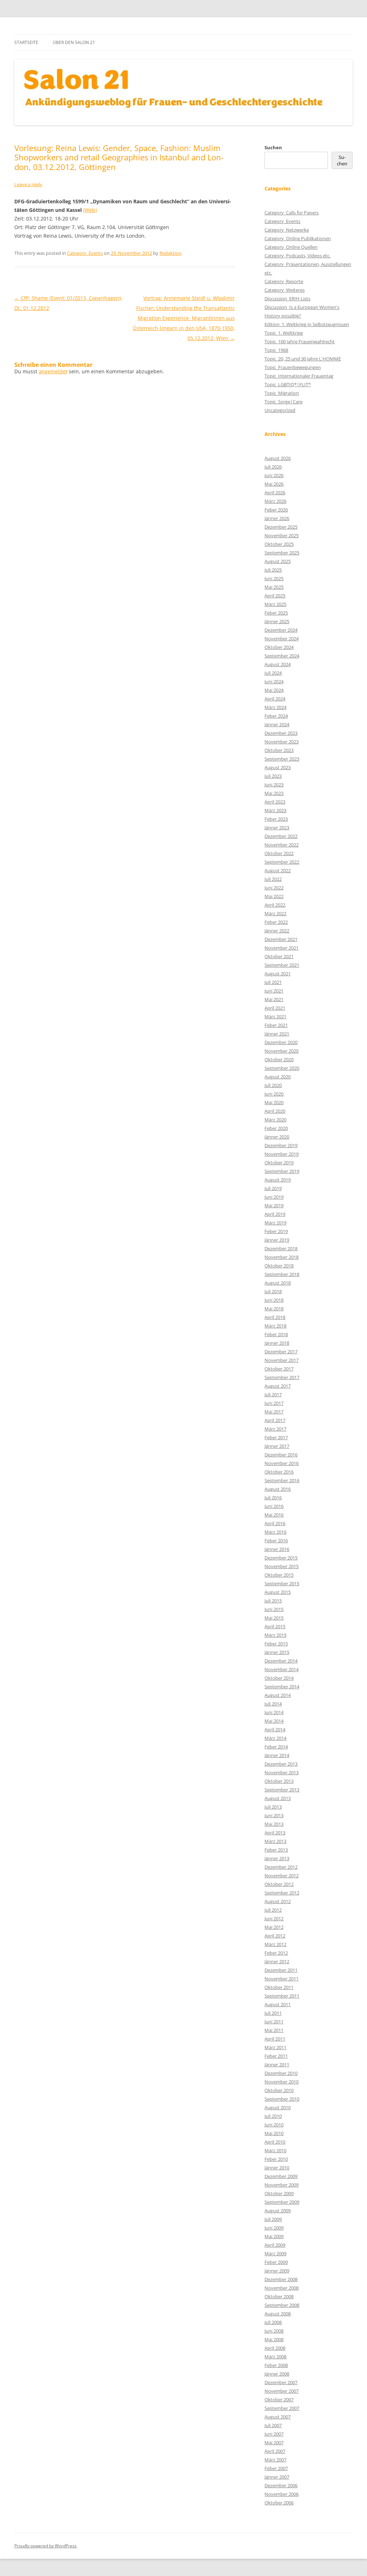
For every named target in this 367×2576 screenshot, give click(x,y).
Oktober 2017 (279, 1369)
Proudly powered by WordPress (46, 2546)
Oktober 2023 (279, 750)
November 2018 (282, 1257)
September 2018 (282, 1274)
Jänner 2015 (277, 1652)
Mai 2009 (274, 2236)
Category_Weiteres (285, 290)
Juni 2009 (274, 2228)
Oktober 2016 (279, 1472)
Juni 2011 (274, 2022)
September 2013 (282, 1790)
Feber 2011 (276, 2056)
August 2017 (278, 1386)
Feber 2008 (276, 2365)
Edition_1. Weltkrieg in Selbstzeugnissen (307, 324)
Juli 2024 (273, 673)
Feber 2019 (276, 1231)
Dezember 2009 (281, 2176)
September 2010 (282, 2099)
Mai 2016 (274, 1515)
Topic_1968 (276, 350)
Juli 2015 (273, 1601)
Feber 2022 (276, 922)
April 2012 (275, 1936)
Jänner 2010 (277, 2168)
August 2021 (278, 974)
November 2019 (282, 1154)
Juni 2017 (274, 1403)
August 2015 (278, 1592)
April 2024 (275, 699)
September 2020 (282, 1068)
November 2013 (282, 1772)
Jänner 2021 (277, 1034)
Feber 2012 (276, 1953)
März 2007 (275, 2460)
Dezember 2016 (281, 1455)
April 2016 (275, 1523)
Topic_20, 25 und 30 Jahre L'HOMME (303, 359)
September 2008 (282, 2305)
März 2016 (275, 1532)
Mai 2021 (274, 999)
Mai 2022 (274, 896)
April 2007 (275, 2451)
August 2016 (278, 1489)
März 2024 (275, 707)
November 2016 (282, 1463)
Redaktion (170, 253)
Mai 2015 (274, 1618)
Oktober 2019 (279, 1163)
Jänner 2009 (277, 2271)
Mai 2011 (274, 2030)
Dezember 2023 (281, 733)
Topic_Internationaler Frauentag (299, 376)
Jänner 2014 (277, 1755)
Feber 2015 (276, 1644)
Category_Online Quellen (291, 247)
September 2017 (282, 1377)
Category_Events (85, 253)
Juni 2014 (274, 1712)
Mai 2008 (274, 2339)
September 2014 (282, 1687)
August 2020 (278, 1077)
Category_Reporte (284, 281)
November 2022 (282, 845)
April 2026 (275, 493)
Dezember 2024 (281, 630)
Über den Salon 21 (74, 42)
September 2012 (282, 1893)
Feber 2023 (276, 819)
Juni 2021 (274, 991)
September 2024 (282, 656)
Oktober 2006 (279, 2503)
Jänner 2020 (277, 1137)
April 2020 (275, 1111)
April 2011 (275, 2039)
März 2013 (275, 1841)
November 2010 (282, 2082)
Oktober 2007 (279, 2400)
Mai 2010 (274, 2133)
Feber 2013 (276, 1850)
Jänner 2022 (277, 931)
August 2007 (278, 2417)
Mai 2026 (274, 484)
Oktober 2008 (279, 2296)
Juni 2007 (274, 2434)
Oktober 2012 (279, 1884)
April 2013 (275, 1833)
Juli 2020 (273, 1085)
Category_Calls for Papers (292, 213)
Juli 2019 (273, 1188)
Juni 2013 (274, 1815)
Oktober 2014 (279, 1678)
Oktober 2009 (279, 2193)
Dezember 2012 (281, 1867)
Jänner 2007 (277, 2477)
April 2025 (275, 596)
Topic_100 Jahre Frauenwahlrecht (300, 341)
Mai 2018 (274, 1309)
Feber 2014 (276, 1747)
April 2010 (275, 2142)
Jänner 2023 (277, 828)
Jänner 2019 (277, 1240)
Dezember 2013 (281, 1764)
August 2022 (278, 870)
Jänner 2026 (277, 518)
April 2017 (275, 1420)
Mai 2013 (274, 1824)
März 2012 (275, 1944)
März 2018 (275, 1326)
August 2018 (278, 1283)
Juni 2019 (274, 1197)
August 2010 (278, 2107)
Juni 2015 (274, 1609)
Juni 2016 (274, 1506)
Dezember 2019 (281, 1145)
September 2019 (282, 1171)
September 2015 (282, 1583)
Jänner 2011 (277, 2065)
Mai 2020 (274, 1102)
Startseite (26, 42)
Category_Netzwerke (287, 230)
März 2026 (275, 501)
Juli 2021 (273, 982)
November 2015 (282, 1566)
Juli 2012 (273, 1910)
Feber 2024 (276, 716)
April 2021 (275, 1008)
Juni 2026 (274, 475)
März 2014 (275, 1738)
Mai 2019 (274, 1205)
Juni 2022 (274, 888)
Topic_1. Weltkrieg (284, 333)
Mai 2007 (274, 2442)
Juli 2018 (273, 1291)
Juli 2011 (273, 2013)
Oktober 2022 (279, 853)
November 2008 (282, 2288)
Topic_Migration (282, 393)
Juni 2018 (274, 1300)
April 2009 (275, 2245)
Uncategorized (280, 410)
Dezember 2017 (281, 1352)
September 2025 (282, 553)
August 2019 (278, 1180)
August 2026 (278, 458)
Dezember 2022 (281, 836)
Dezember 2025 (281, 527)
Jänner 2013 (277, 1858)
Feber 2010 (276, 2159)
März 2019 (275, 1223)
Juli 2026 (273, 467)
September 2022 (282, 862)
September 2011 (282, 1996)
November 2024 (282, 639)
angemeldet (53, 371)
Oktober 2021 (279, 956)
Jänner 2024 (277, 724)
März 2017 (275, 1429)
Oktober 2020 (279, 1059)
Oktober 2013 (279, 1781)
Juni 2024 (274, 681)
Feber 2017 (276, 1437)
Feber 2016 (276, 1541)
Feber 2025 (276, 613)
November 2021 (282, 948)
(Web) (90, 210)
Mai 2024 (274, 690)
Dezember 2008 (281, 2279)
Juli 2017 (273, 1394)
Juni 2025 (274, 578)
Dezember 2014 (281, 1661)
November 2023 (282, 742)
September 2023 (282, 759)
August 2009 (278, 2211)
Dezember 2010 (281, 2073)
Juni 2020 (274, 1094)
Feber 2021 (276, 1025)
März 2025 (275, 604)
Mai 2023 (274, 793)
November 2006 (282, 2494)
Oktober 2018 (279, 1266)
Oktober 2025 (279, 544)
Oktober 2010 (279, 2090)
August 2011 (278, 2004)
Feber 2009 (276, 2262)
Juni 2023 (274, 785)
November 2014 (282, 1669)
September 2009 (282, 2202)
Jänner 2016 (277, 1549)
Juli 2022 (273, 879)
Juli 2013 (273, 1807)
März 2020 (275, 1120)
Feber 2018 (276, 1334)
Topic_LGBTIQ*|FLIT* (288, 384)
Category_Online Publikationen (298, 238)
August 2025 (278, 561)
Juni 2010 (274, 2125)
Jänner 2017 (277, 1446)
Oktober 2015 (279, 1575)
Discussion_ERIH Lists (287, 299)
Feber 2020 (276, 1128)
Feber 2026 (276, 510)
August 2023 (278, 767)
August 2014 (278, 1695)
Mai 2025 (274, 587)
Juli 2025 (273, 570)
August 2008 (278, 2314)
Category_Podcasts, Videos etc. (297, 256)
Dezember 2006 (281, 2485)
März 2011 (275, 2047)
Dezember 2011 (281, 1970)
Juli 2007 (273, 2425)
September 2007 (282, 2408)
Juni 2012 (274, 1918)
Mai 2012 (274, 1927)
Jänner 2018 (277, 1343)
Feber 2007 (276, 2468)
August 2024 (278, 664)
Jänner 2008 (277, 2374)
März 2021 (275, 1017)
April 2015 (275, 1626)
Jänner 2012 (277, 1961)
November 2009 (282, 2185)
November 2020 (282, 1051)
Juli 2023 (273, 776)
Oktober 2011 (279, 1987)
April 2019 (275, 1214)
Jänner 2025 (277, 621)
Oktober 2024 (279, 647)
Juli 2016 (273, 1498)
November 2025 (282, 535)
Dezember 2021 (281, 939)
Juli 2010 (273, 2116)
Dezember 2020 (281, 1042)
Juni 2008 (274, 2331)
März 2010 (275, 2150)
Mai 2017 (274, 1412)
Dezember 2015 (281, 1558)
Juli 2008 (273, 2322)
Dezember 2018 (281, 1248)
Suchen (273, 147)
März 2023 (275, 810)
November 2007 (282, 2391)
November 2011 (282, 1979)
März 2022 (275, 913)
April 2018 (275, 1317)
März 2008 (275, 2357)
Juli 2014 (273, 1704)
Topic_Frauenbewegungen (293, 367)
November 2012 (282, 1876)
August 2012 (278, 1901)
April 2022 (275, 905)
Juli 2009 (273, 2219)
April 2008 (275, 2348)
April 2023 (275, 802)
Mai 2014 (274, 1721)
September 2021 (282, 965)
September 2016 (282, 1480)
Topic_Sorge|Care (283, 402)
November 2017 (282, 1360)
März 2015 (275, 1635)
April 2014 (275, 1730)
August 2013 (278, 1798)
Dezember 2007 (281, 2382)
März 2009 (275, 2254)
